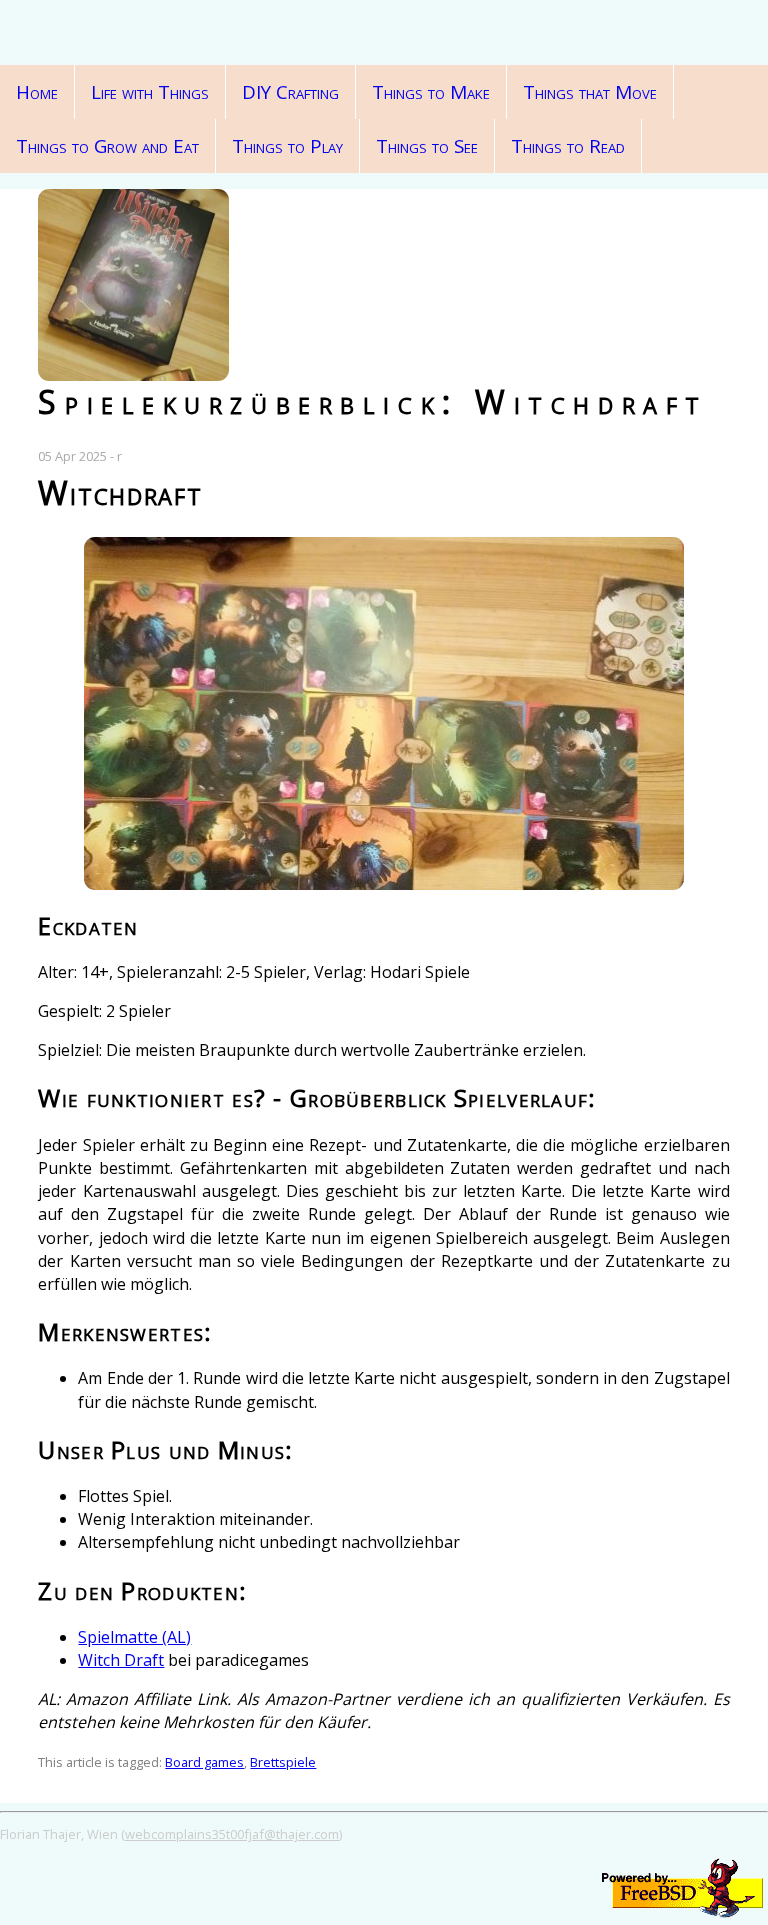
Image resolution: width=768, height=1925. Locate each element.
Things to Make (431, 92)
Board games (204, 1762)
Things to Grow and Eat (107, 146)
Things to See (427, 146)
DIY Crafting (290, 92)
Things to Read (568, 146)
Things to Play (287, 146)
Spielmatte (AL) (134, 1637)
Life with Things (150, 92)
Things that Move (590, 92)
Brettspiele (283, 1762)
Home (37, 92)
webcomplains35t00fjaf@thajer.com (232, 1834)
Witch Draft (121, 1660)
